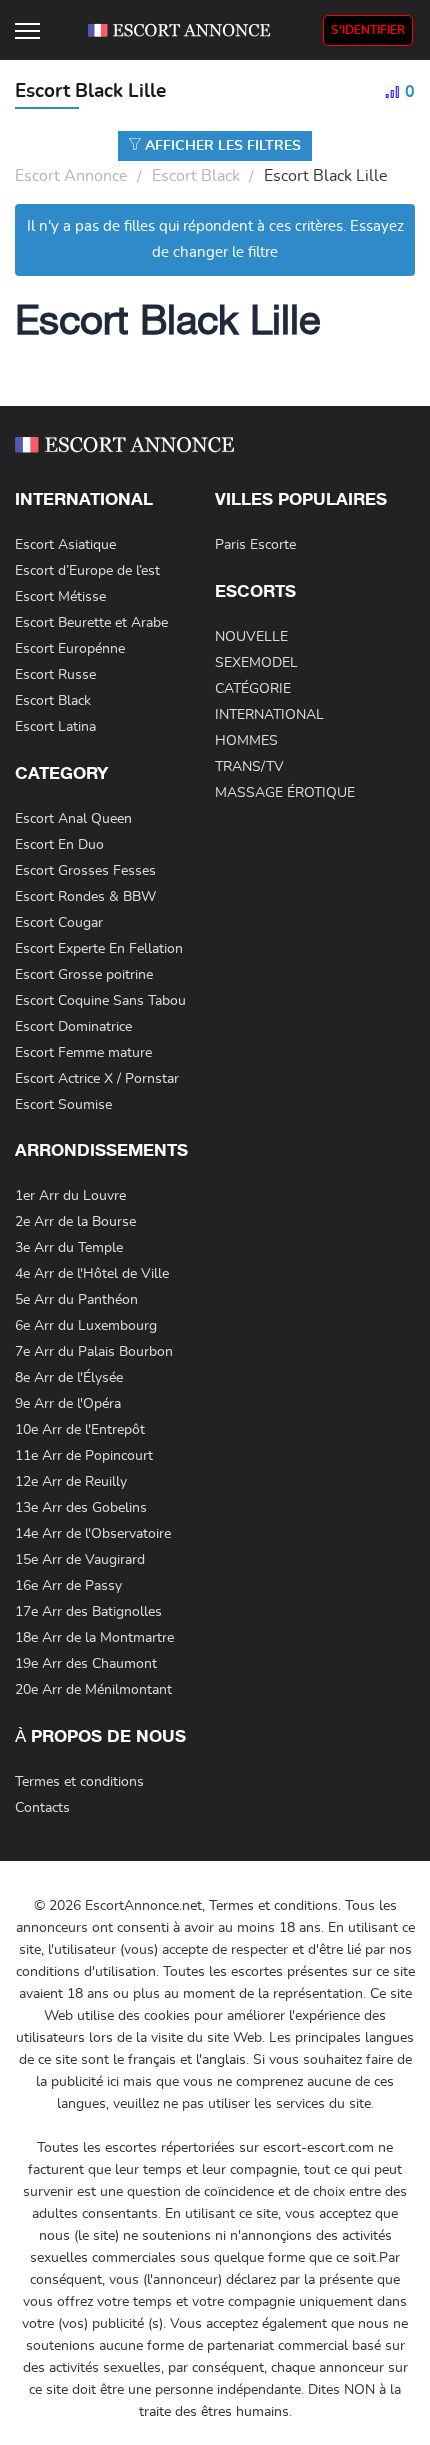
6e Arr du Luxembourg (86, 1326)
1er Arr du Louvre (70, 1196)
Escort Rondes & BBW (85, 897)
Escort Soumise (63, 1105)
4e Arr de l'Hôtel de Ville (92, 1274)
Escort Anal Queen (73, 819)
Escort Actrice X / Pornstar (97, 1079)
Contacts (42, 1808)
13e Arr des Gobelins (81, 1508)
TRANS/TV (249, 767)
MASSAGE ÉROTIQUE (285, 793)
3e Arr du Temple (69, 1248)
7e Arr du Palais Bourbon (94, 1352)
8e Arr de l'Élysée (69, 1378)
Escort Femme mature (83, 1053)
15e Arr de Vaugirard (80, 1560)
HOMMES (246, 741)
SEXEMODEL (256, 663)
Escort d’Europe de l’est (87, 571)
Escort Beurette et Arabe (91, 623)
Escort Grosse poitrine (84, 975)
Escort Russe (55, 675)
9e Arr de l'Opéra (68, 1404)
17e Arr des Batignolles (88, 1612)
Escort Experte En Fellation (99, 949)
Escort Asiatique (65, 545)
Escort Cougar (59, 923)
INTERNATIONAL (269, 715)
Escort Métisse (60, 597)
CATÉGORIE (253, 689)
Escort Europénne (70, 649)
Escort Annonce (71, 176)
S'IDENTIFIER (368, 30)
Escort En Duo (59, 845)
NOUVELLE (251, 637)
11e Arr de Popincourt (84, 1456)
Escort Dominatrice (73, 1027)
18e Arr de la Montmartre (94, 1638)
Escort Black (196, 176)
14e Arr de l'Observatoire (93, 1534)
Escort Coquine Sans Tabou (100, 1001)
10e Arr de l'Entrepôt (80, 1430)
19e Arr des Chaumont (86, 1664)
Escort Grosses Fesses (85, 871)
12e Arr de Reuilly (71, 1482)
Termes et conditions (79, 1782)
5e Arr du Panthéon (76, 1300)
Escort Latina (55, 727)
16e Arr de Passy (68, 1586)
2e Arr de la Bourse (75, 1222)
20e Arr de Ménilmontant (93, 1690)
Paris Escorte (255, 545)
